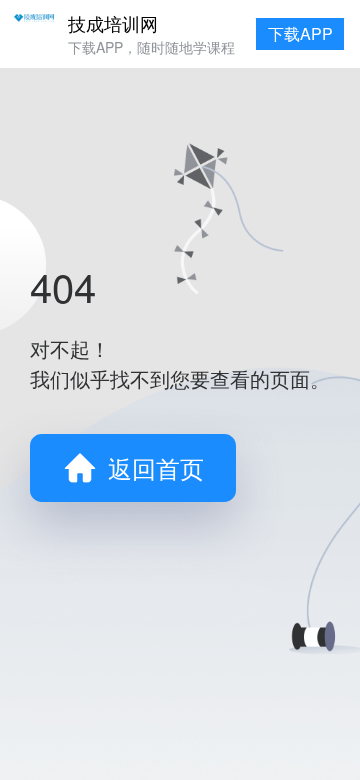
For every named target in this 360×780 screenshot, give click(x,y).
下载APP (300, 33)
